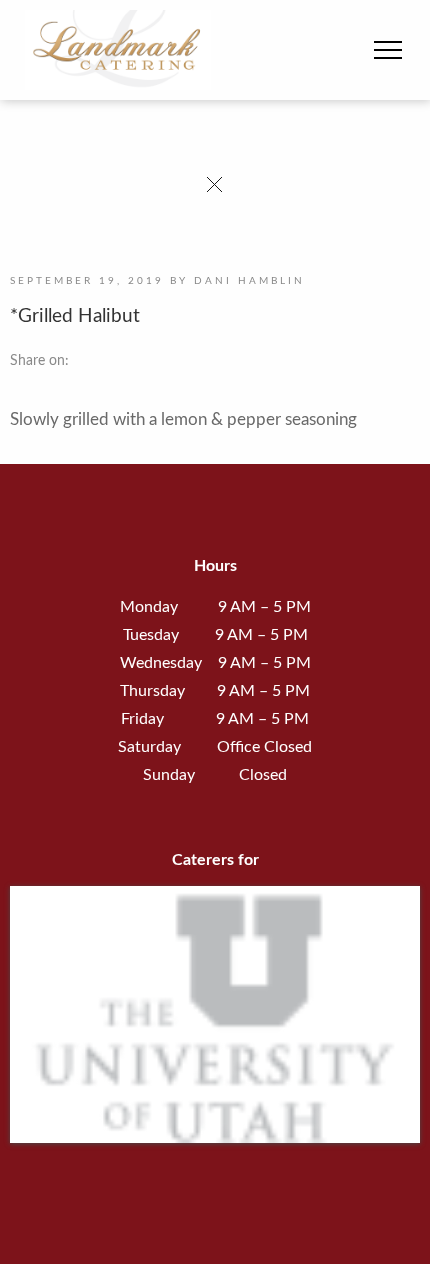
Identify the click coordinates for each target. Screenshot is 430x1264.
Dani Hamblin (249, 281)
